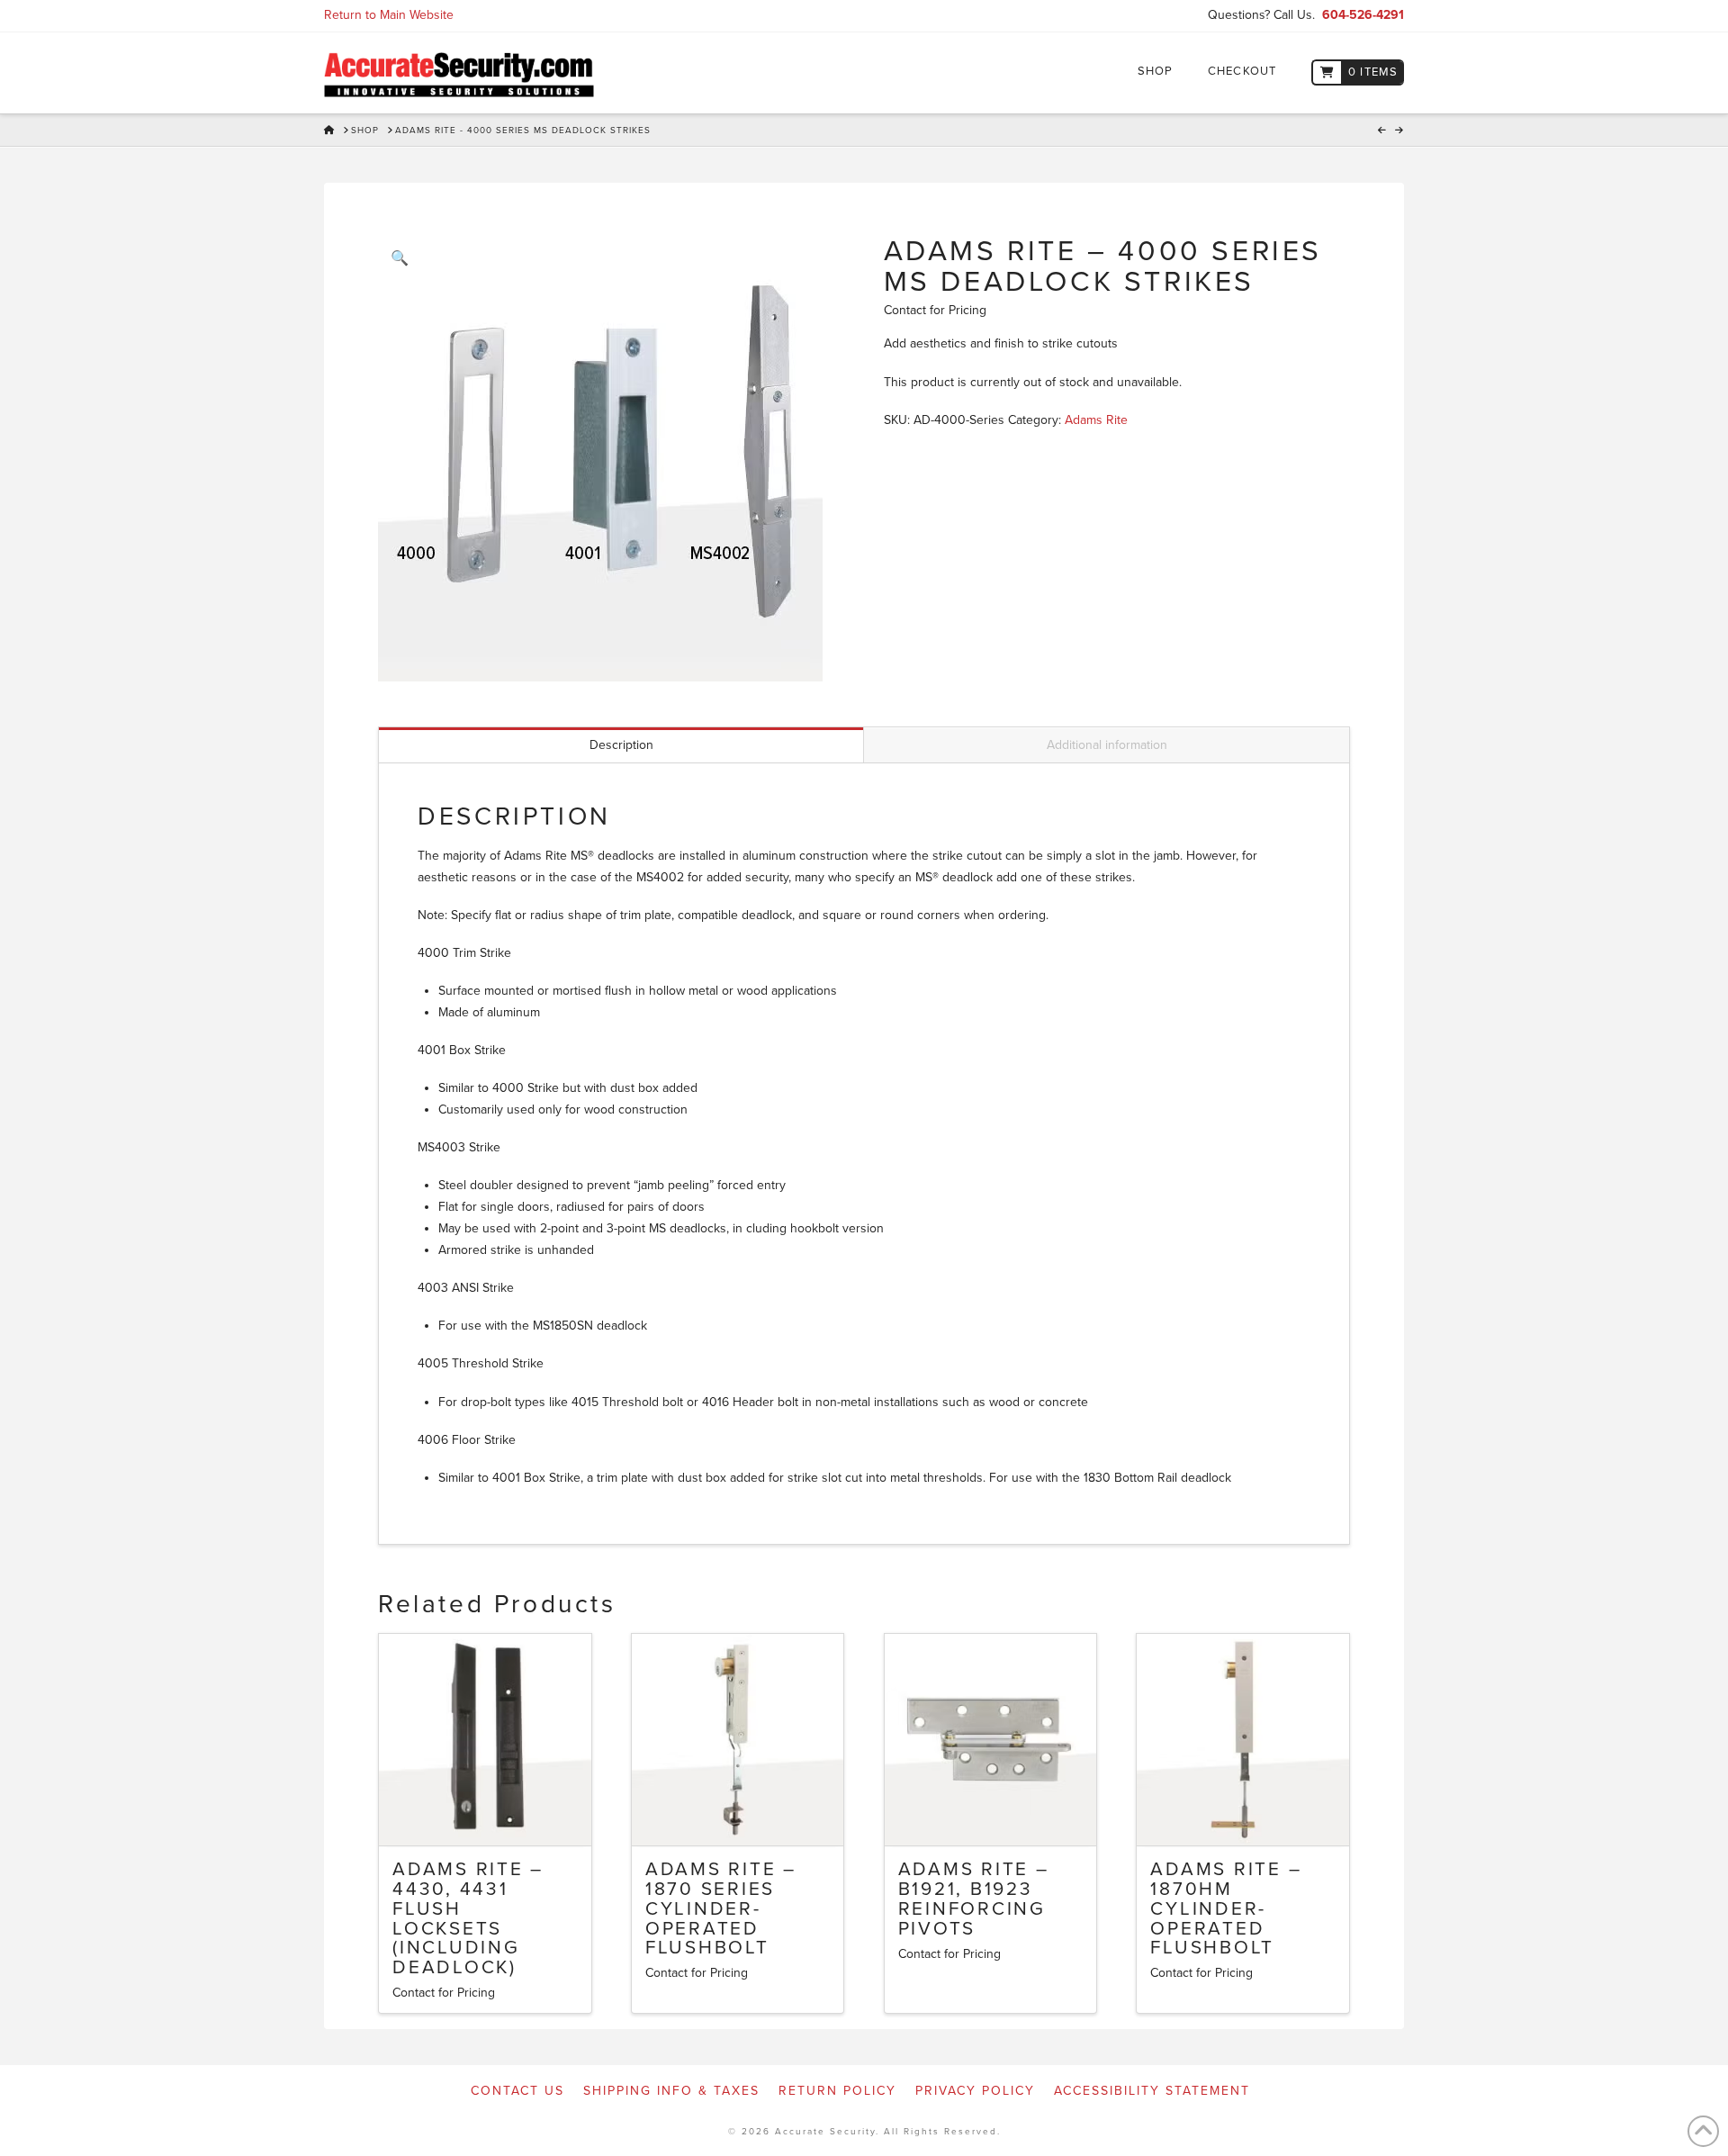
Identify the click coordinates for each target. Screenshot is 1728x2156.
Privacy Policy (975, 2091)
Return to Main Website (389, 15)
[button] (400, 258)
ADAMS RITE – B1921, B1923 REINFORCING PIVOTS (974, 1899)
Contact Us (517, 2091)
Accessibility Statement (1152, 2091)
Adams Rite (1096, 420)
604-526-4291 (1363, 15)
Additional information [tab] (1107, 745)
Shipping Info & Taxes (671, 2091)
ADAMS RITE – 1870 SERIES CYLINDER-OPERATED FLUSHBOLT (721, 1908)
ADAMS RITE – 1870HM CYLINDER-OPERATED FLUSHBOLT (1226, 1908)
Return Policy (837, 2091)
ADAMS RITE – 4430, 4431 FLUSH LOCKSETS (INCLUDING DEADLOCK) (468, 1918)
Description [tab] (621, 745)
